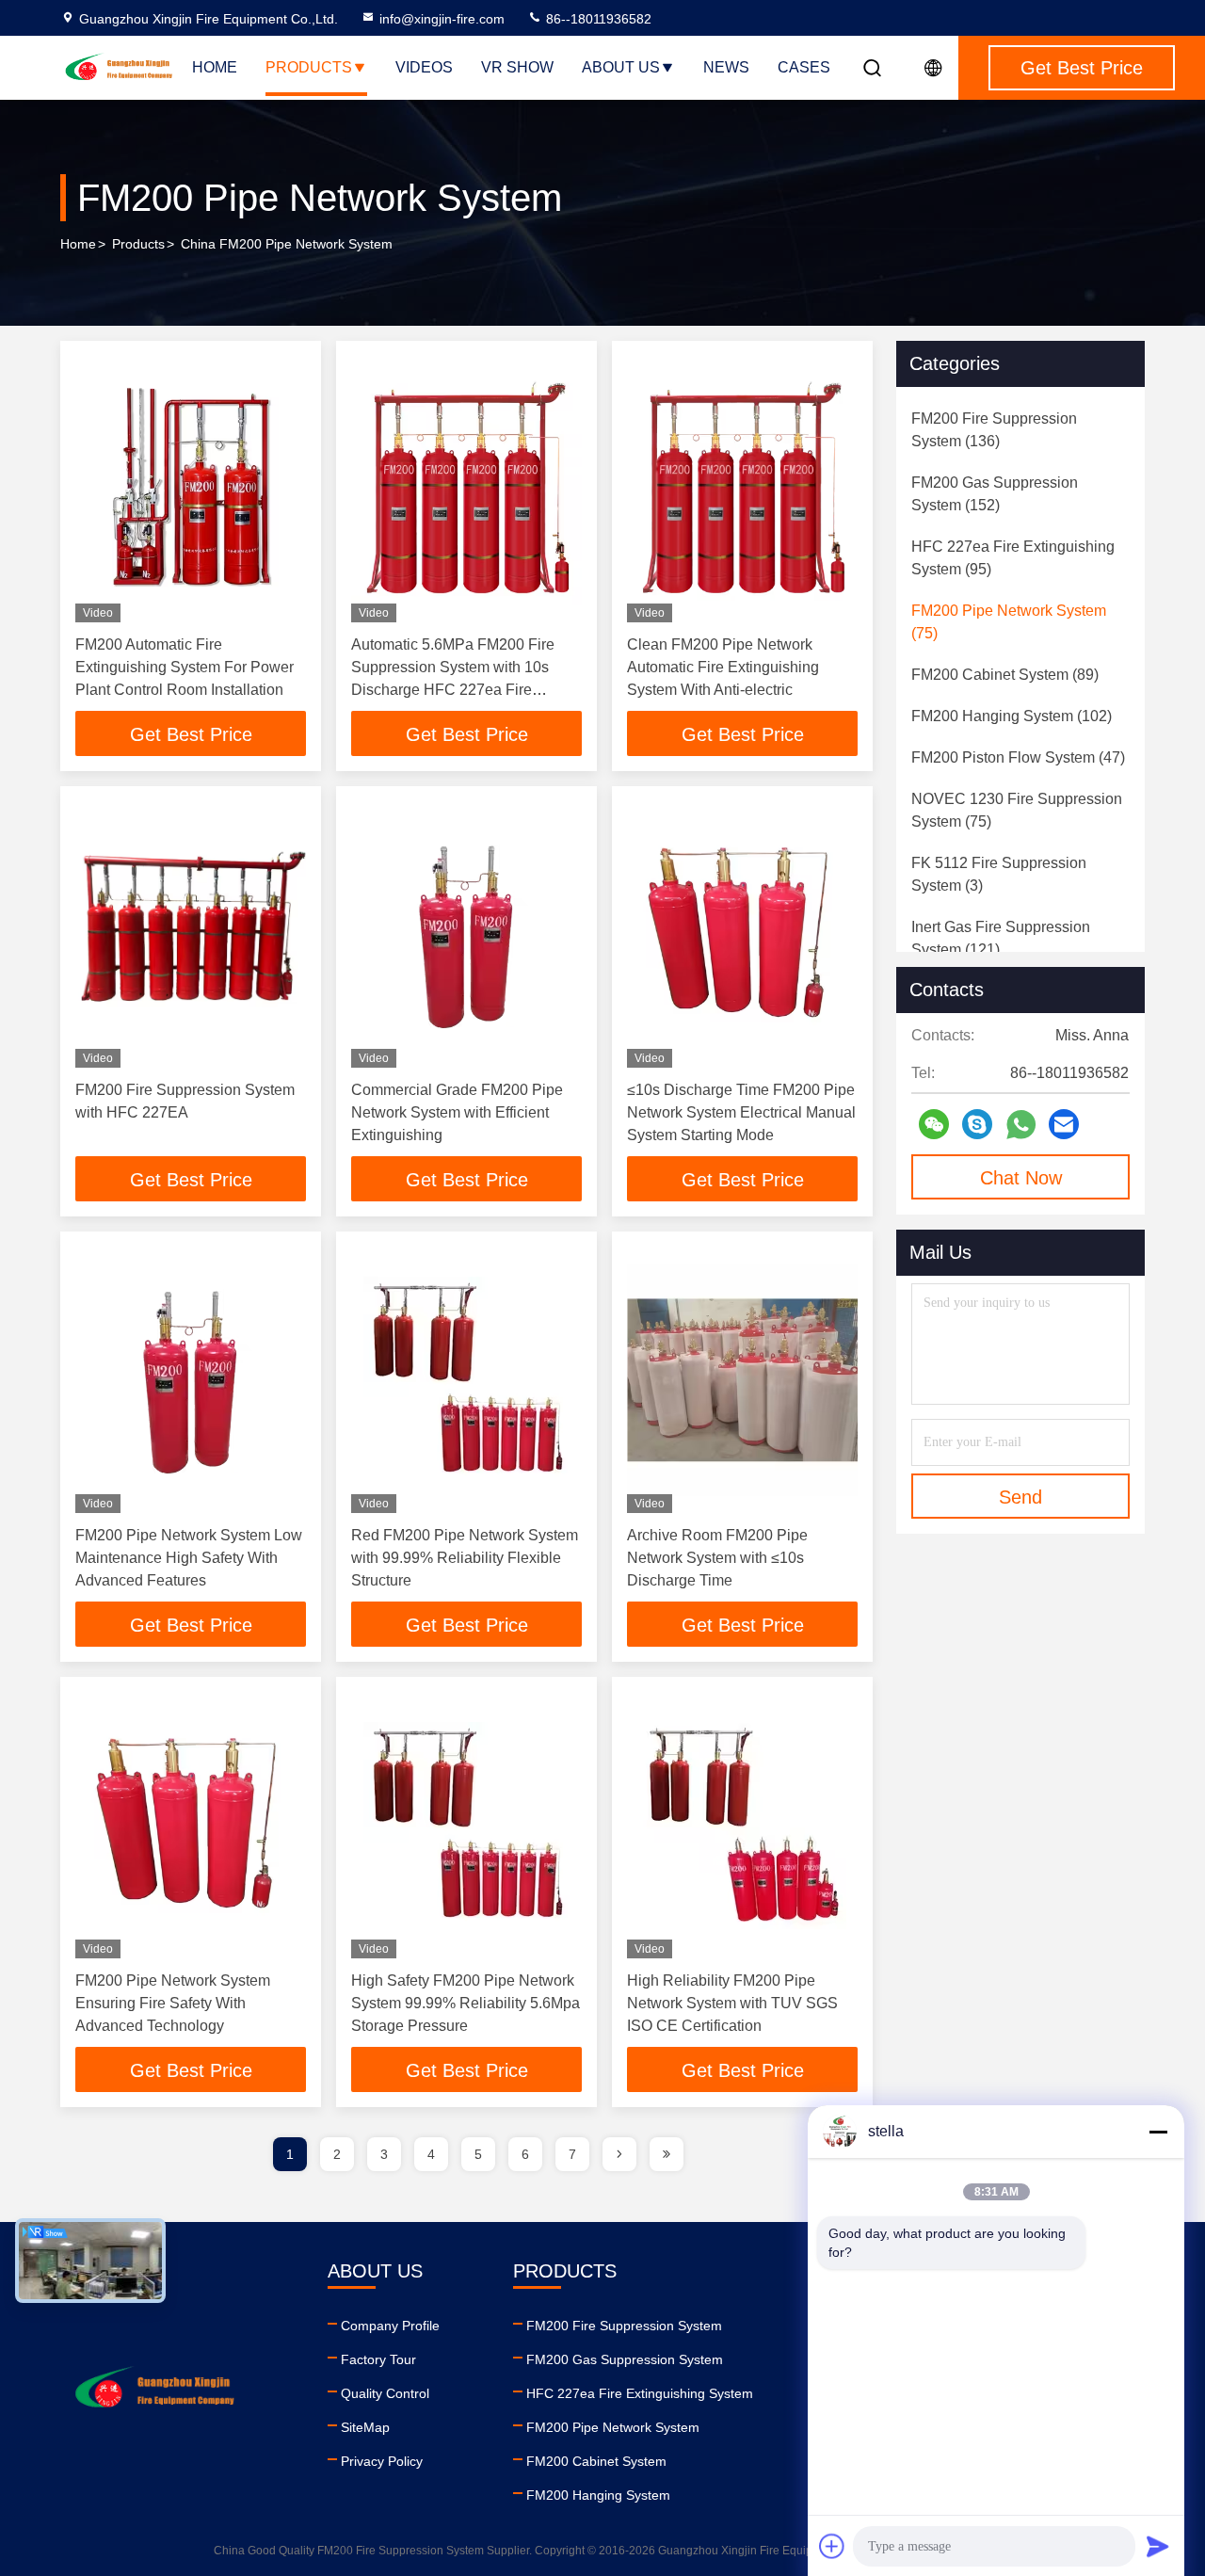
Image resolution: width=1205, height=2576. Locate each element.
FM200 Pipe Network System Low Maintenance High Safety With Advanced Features (189, 1558)
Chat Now (1021, 1178)
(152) (995, 494)
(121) (1001, 938)
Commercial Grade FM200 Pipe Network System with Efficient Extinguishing (457, 1112)
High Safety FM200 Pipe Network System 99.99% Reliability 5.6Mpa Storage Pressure (466, 2003)
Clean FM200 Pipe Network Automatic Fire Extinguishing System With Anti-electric (723, 667)
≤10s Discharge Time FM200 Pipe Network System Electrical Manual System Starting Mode (741, 1112)
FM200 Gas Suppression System (625, 2359)
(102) (1012, 716)
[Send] (1158, 2546)
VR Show (517, 67)
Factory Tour (378, 2359)
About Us (621, 67)
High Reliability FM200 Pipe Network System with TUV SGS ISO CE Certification (732, 2003)
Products (309, 67)
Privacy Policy (382, 2461)
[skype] (977, 1124)
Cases (804, 67)
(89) (1005, 675)
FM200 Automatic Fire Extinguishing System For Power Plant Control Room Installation (185, 667)
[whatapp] (1021, 1125)
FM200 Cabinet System (596, 2461)
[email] (1064, 1124)
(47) (1018, 757)
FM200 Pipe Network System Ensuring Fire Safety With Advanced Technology (173, 2003)
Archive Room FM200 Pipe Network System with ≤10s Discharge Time (717, 1558)
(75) (1009, 622)
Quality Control (385, 2393)
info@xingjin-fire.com (442, 19)
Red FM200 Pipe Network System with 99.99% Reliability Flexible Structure (465, 1558)
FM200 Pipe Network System (613, 2427)
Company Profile (390, 2326)
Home (215, 67)
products (138, 244)
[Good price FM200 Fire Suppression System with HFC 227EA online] (191, 934)
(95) (1013, 558)
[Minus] (1158, 2132)
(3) (999, 874)
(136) (994, 430)
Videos (424, 67)
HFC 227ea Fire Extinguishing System (640, 2393)
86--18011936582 (597, 19)
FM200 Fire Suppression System (624, 2326)
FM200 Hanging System (598, 2495)
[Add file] (832, 2546)
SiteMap (365, 2427)
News (726, 67)
